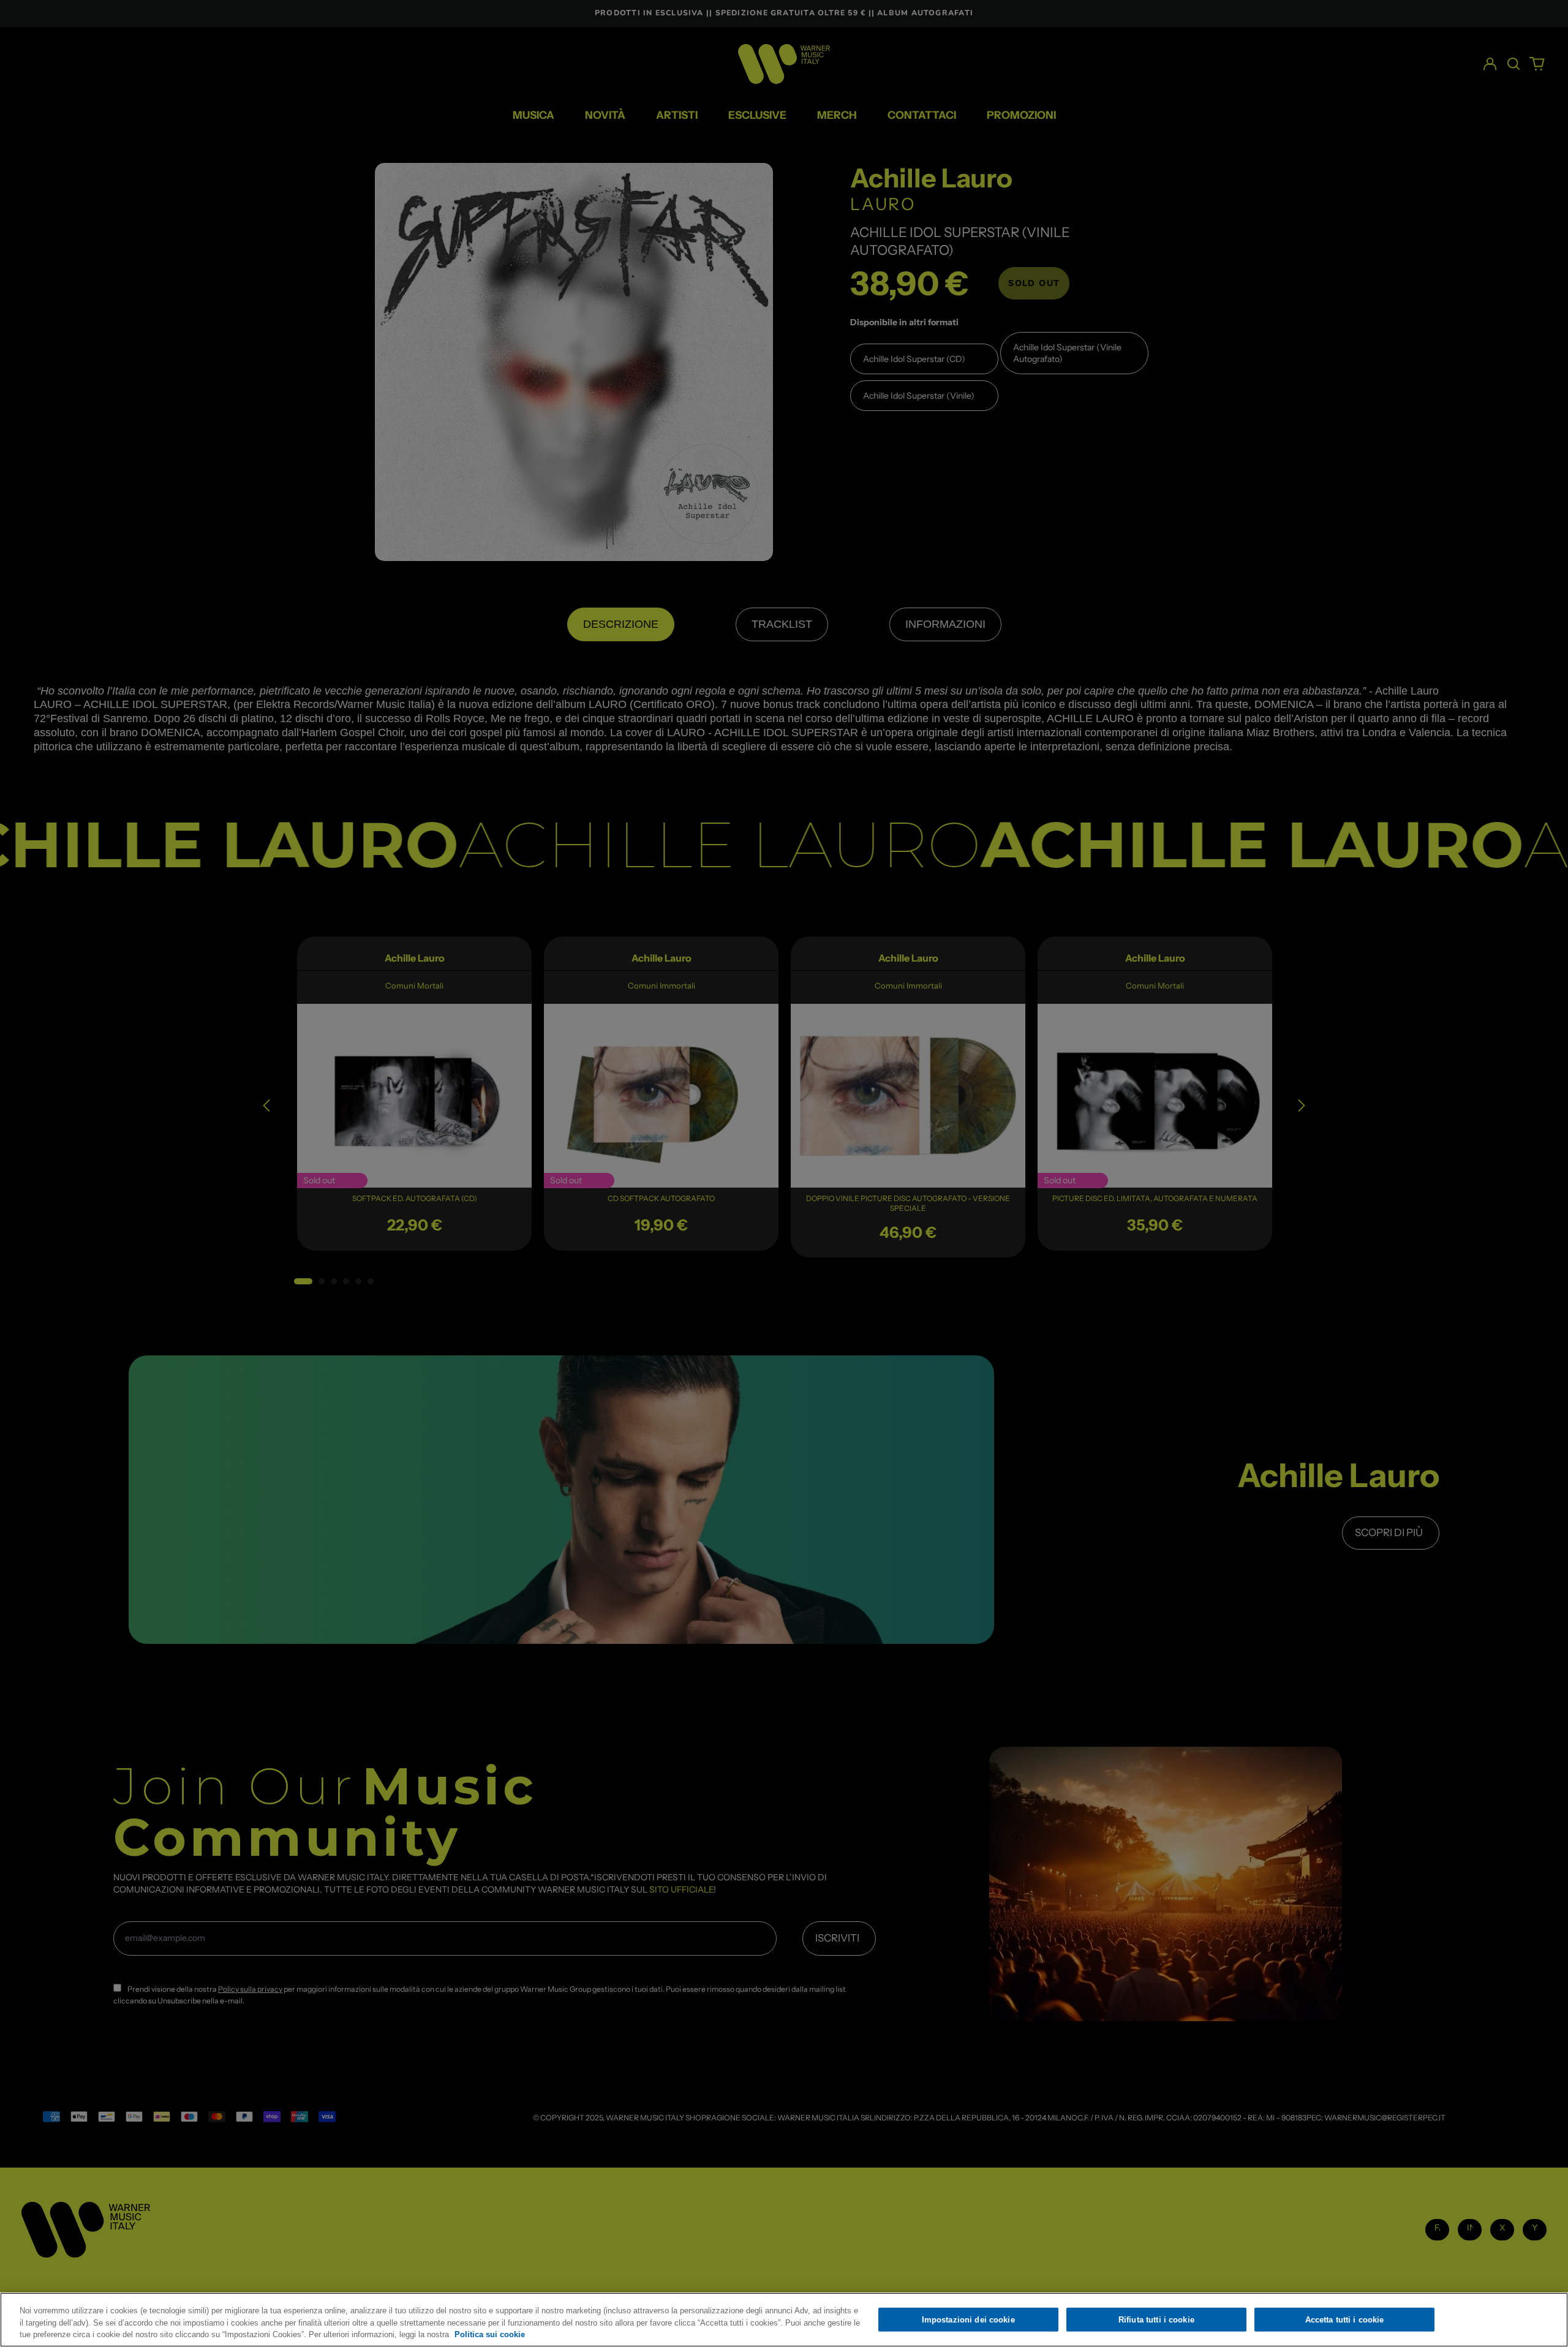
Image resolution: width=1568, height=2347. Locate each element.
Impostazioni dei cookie (968, 2319)
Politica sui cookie (490, 2334)
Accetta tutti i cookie (1345, 2319)
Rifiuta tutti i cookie (1156, 2319)
